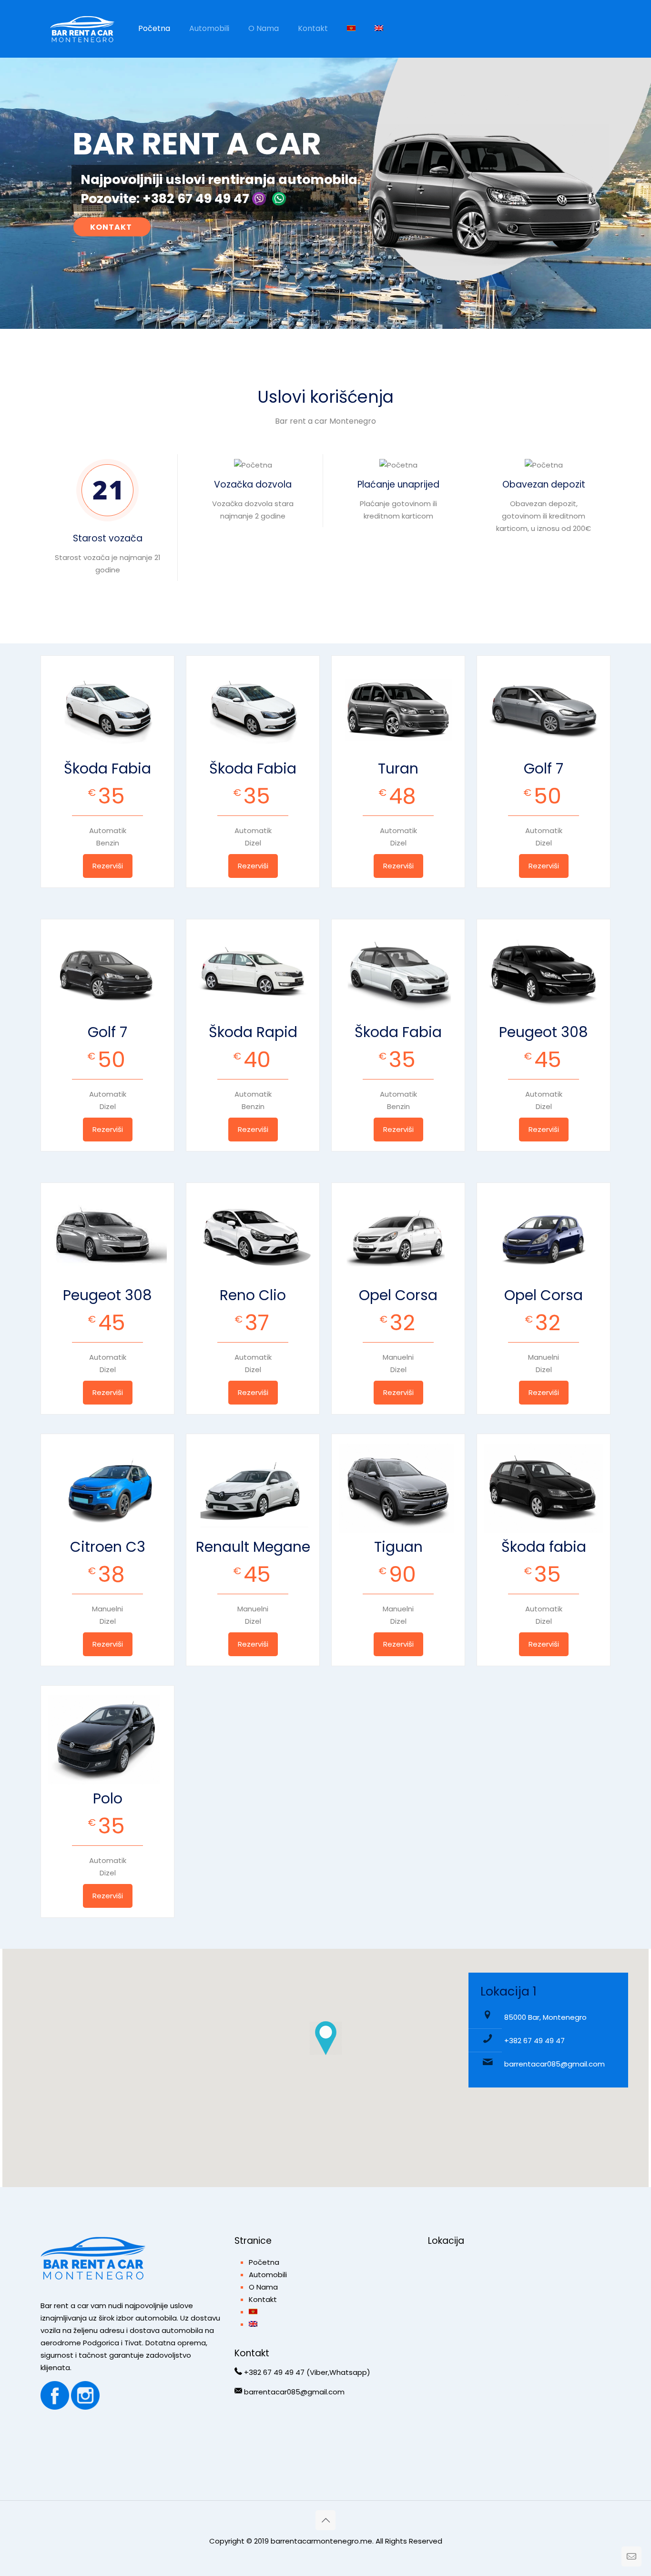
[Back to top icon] (325, 2520)
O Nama (263, 2287)
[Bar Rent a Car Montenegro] (82, 29)
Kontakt (263, 2299)
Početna (264, 2262)
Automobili (268, 2275)
